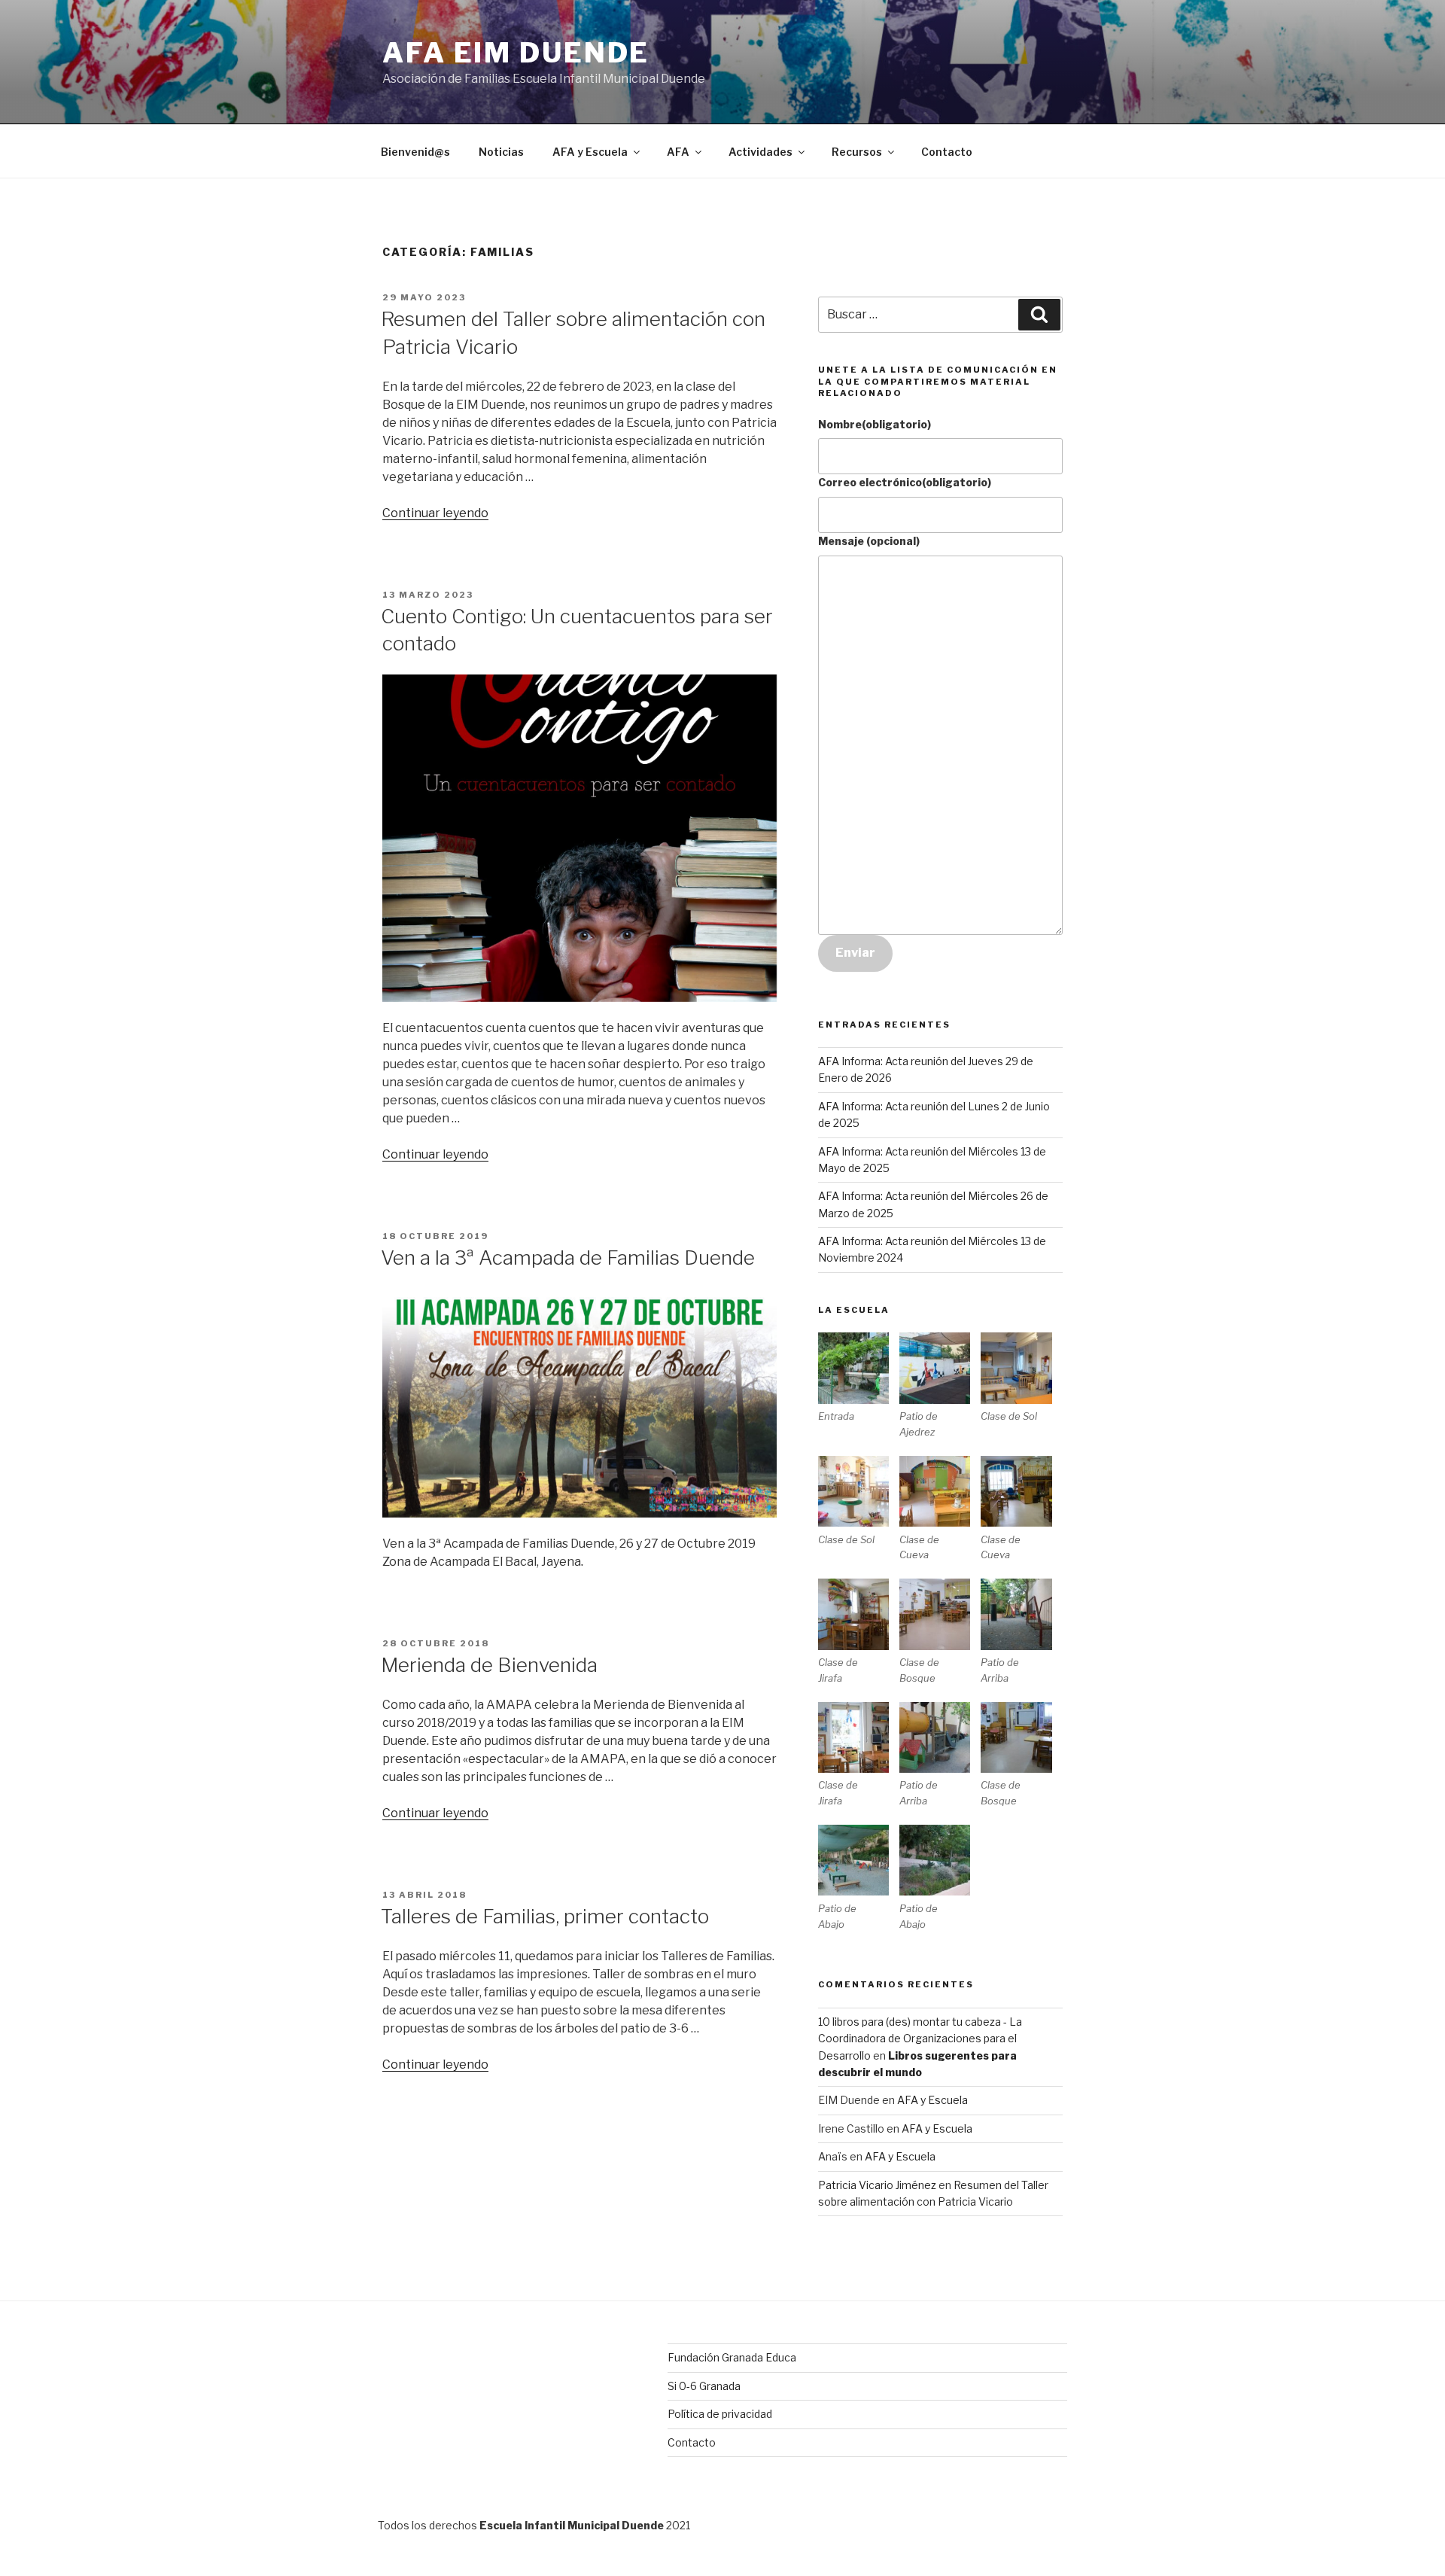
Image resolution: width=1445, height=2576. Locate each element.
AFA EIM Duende (516, 53)
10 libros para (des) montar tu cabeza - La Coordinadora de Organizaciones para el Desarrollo (920, 2039)
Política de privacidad (720, 2414)
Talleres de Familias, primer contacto (545, 1916)
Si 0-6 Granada (704, 2386)
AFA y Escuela (590, 152)
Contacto (947, 152)
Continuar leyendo (435, 513)
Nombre (875, 424)
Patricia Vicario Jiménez (877, 2185)
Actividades (761, 152)
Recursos (857, 152)
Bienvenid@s (415, 152)
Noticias (501, 152)
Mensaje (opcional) (869, 541)
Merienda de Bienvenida (489, 1665)
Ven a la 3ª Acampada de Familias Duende (568, 1258)
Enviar (855, 953)
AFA (678, 152)
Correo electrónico (905, 482)
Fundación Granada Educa (732, 2357)
